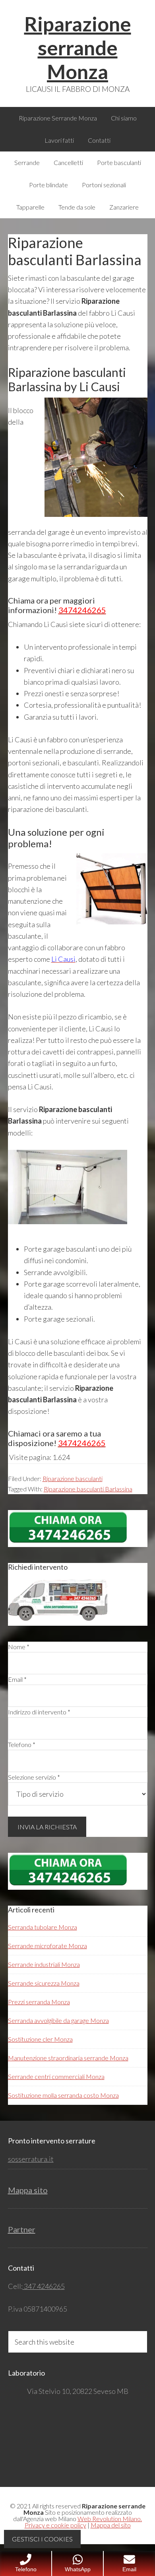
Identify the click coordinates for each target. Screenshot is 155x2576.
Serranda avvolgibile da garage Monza (58, 2020)
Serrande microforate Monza (47, 1946)
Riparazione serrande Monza (78, 48)
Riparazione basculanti (73, 1478)
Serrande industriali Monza (44, 1964)
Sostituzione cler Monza (40, 2039)
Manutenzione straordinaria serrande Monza (68, 2058)
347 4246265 (44, 2286)
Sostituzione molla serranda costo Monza (63, 2095)
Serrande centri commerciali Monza (56, 2076)
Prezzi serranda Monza (39, 2002)
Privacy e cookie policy (55, 2525)
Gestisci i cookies (42, 2539)
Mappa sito (28, 2190)
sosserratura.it (31, 2159)
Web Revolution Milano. (110, 2519)
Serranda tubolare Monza (43, 1927)
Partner (22, 2229)
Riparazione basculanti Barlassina (88, 1489)
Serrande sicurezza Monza (44, 1983)
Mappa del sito (111, 2525)
